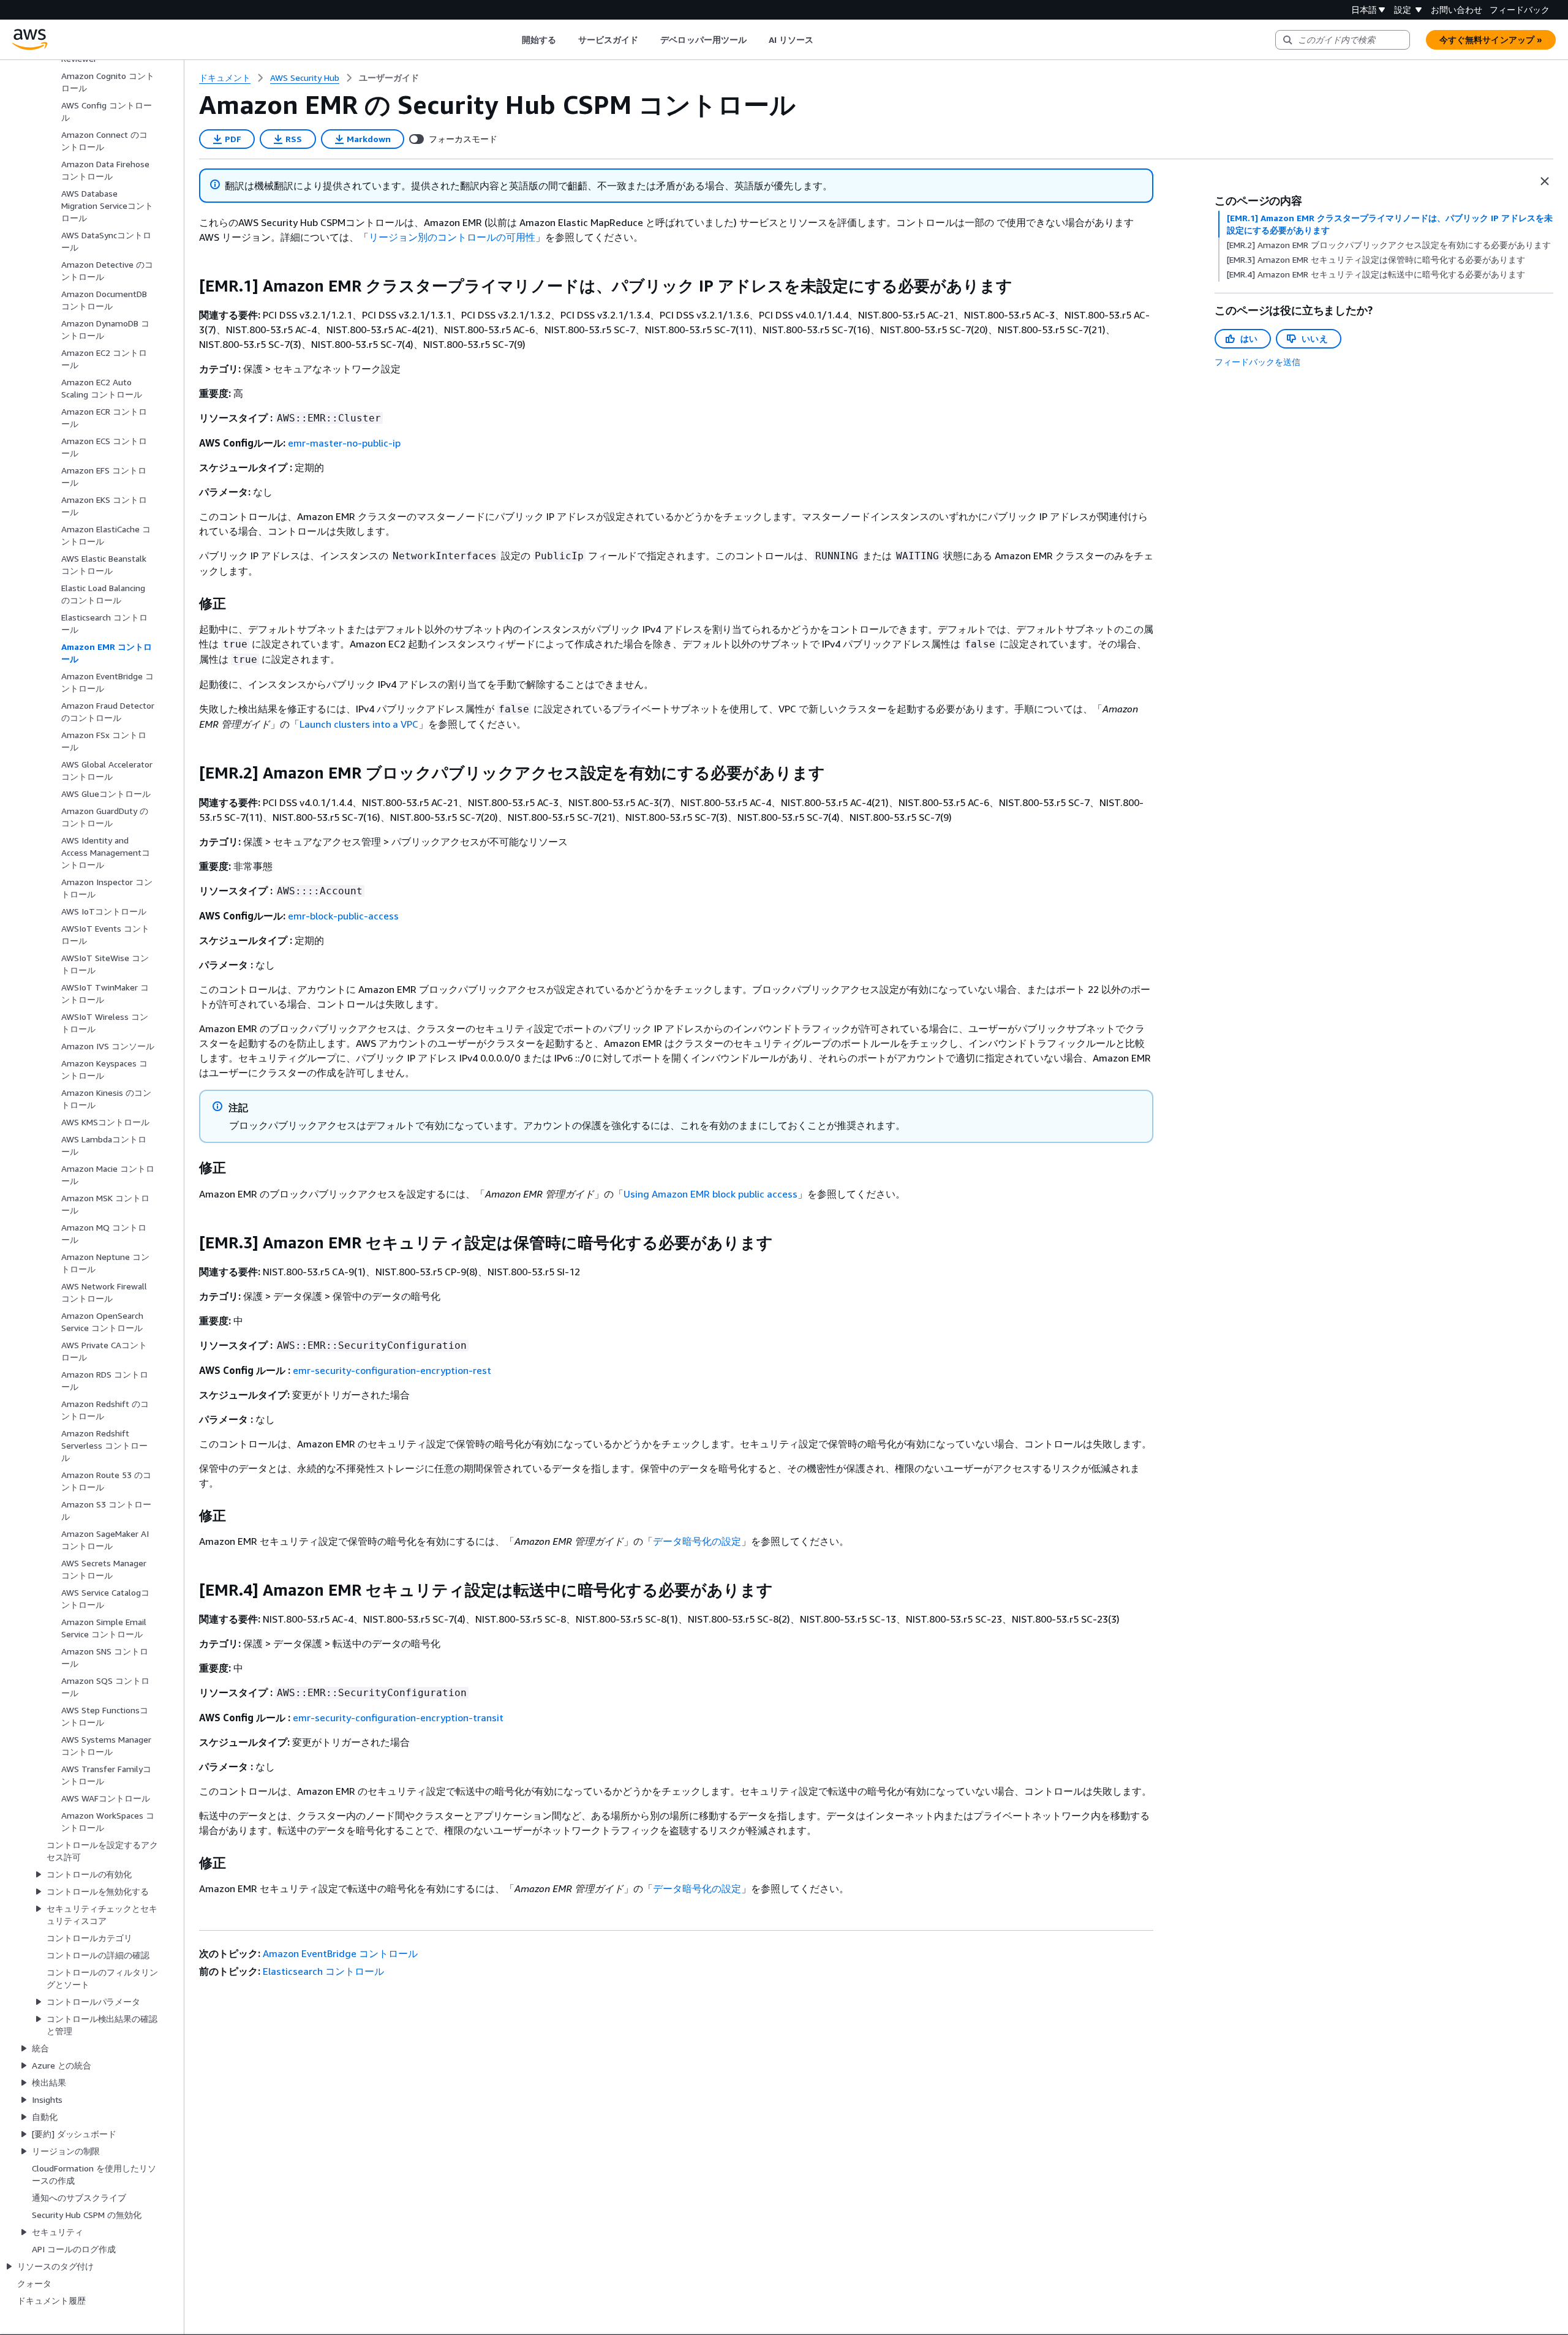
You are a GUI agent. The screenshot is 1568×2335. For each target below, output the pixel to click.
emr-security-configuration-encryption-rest (392, 1370)
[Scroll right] (823, 40)
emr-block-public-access (343, 916)
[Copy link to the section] (189, 286)
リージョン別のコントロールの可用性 (452, 237)
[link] (389, 78)
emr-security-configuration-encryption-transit (398, 1718)
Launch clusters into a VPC (359, 724)
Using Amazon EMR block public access (710, 1194)
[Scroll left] (512, 40)
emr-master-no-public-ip (344, 443)
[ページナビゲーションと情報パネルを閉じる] (1545, 181)
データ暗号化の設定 (697, 1541)
